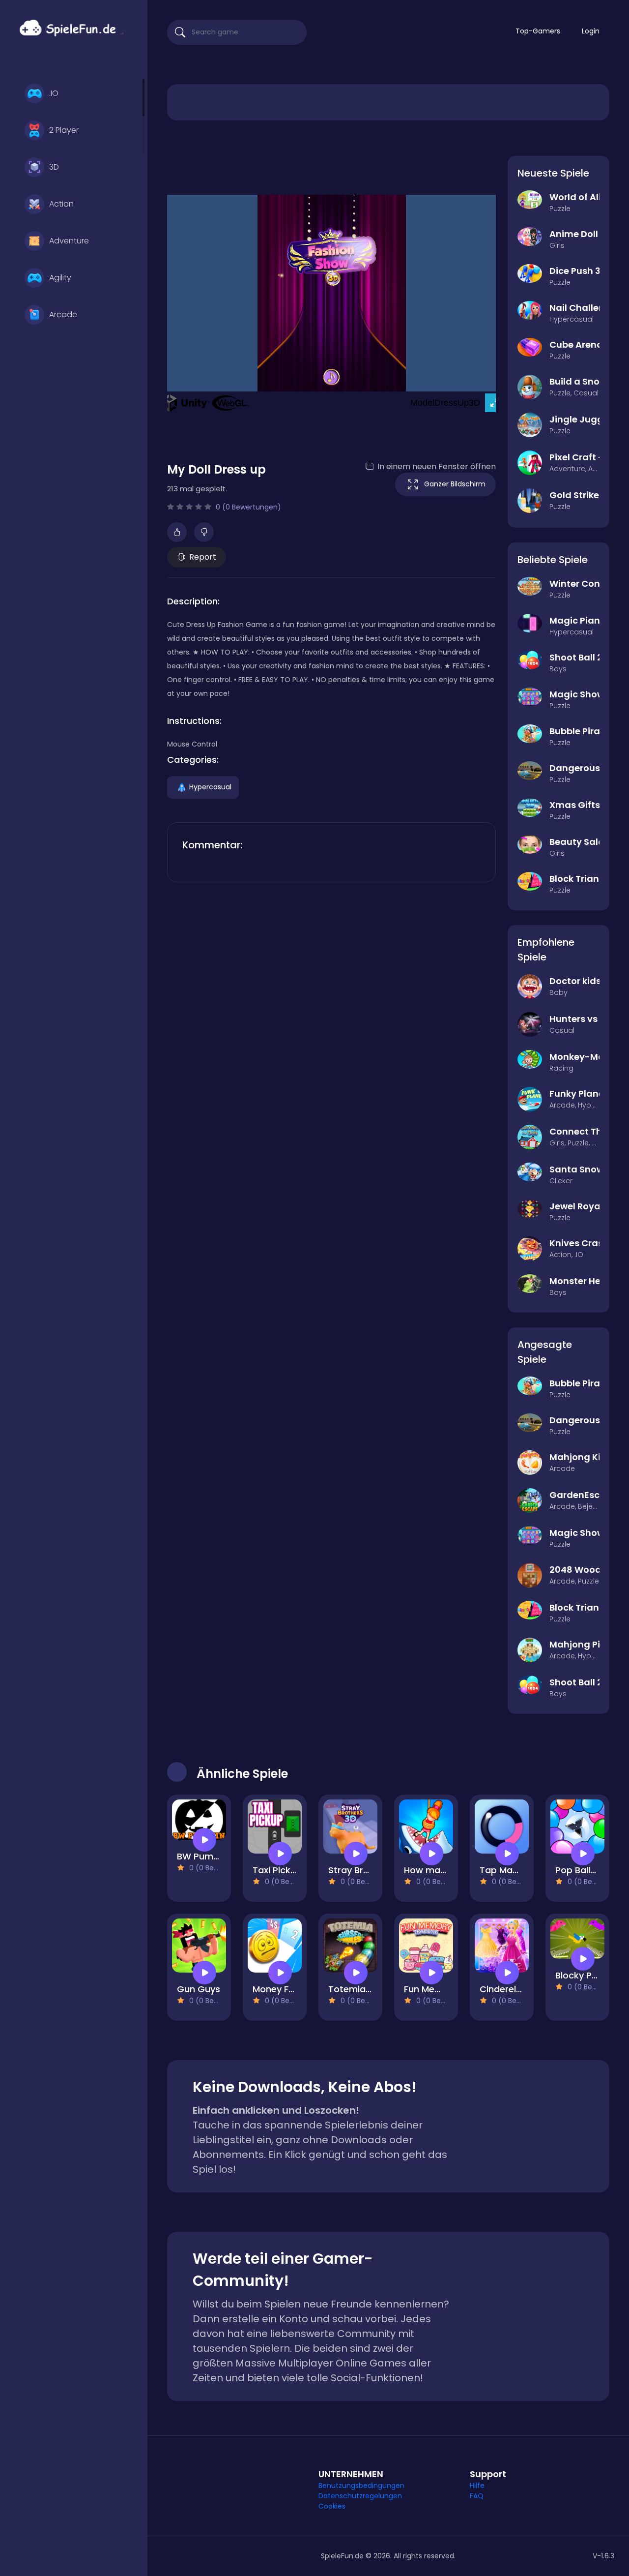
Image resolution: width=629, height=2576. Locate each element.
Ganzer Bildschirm (455, 484)
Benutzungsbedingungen (361, 2486)
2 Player (64, 130)
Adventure (69, 241)
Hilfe (477, 2486)
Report (203, 557)
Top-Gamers (538, 31)
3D (54, 167)
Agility (60, 278)
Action (61, 204)
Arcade (63, 315)
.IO (54, 93)
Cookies (332, 2506)
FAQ (477, 2496)
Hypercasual (210, 786)
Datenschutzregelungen (360, 2496)
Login (591, 31)
